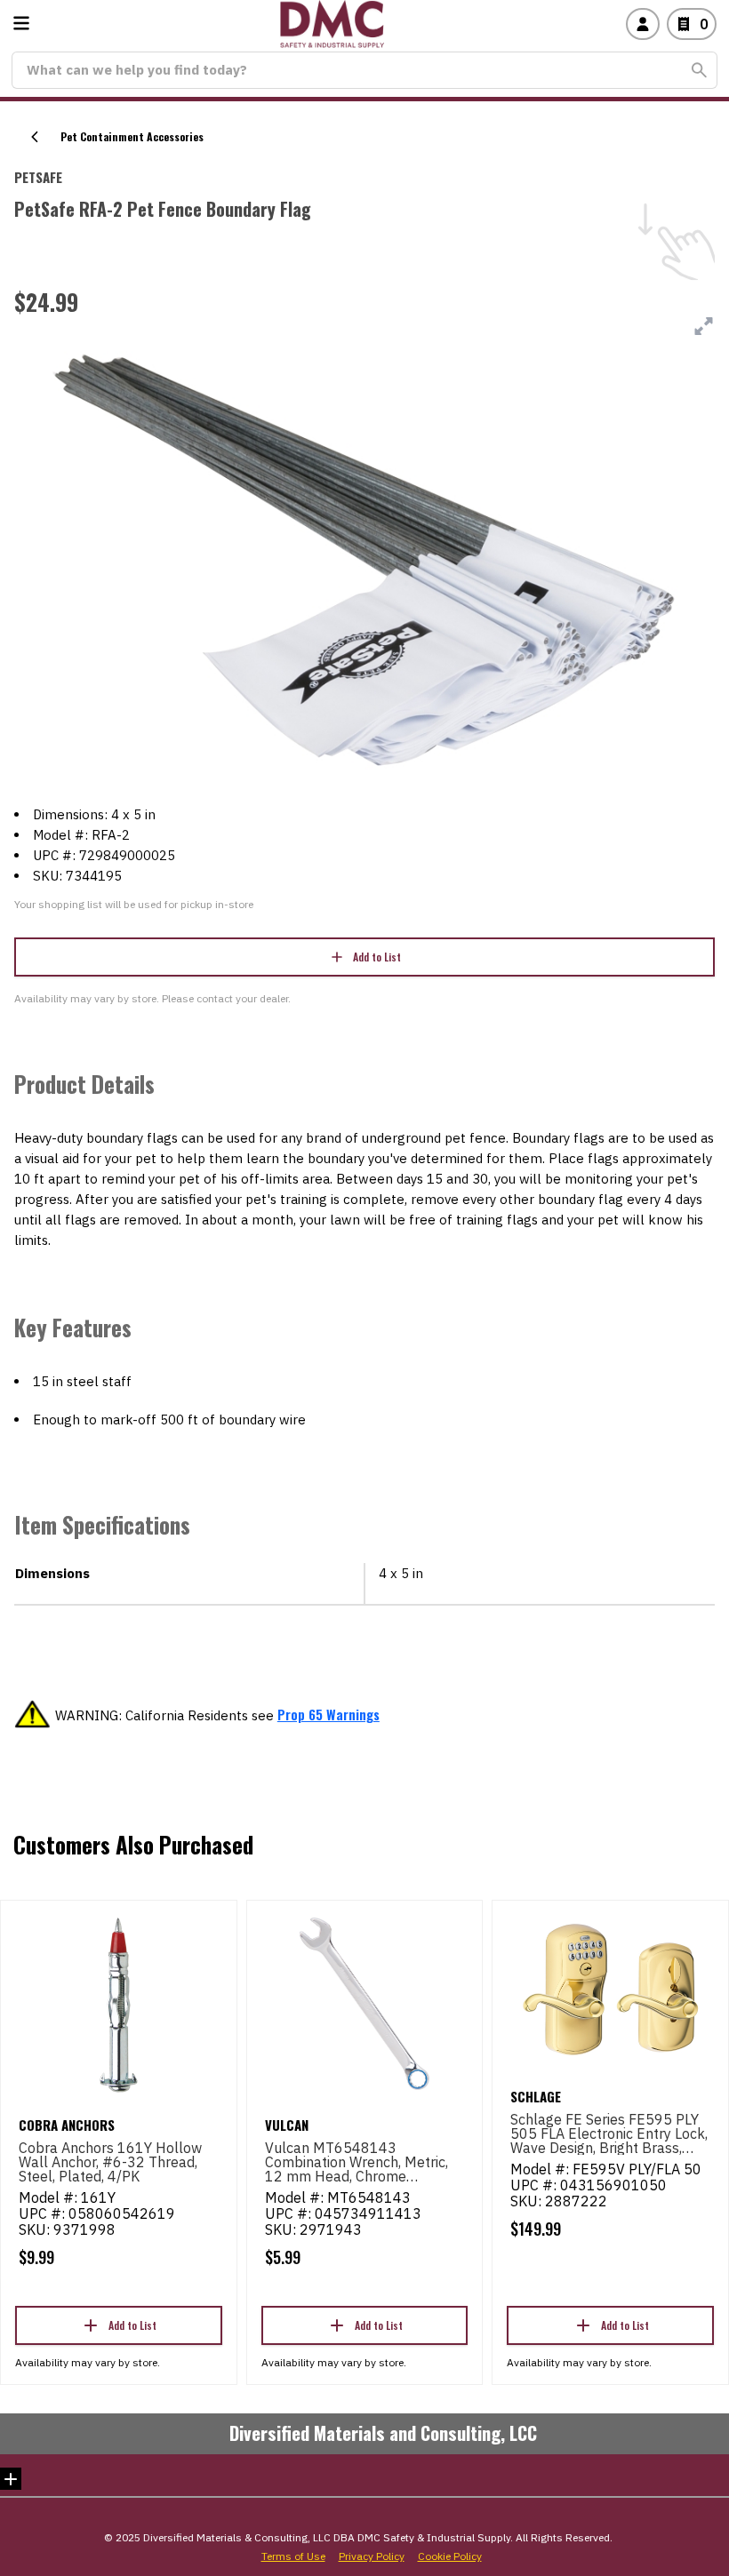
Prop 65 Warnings (328, 1714)
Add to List (377, 957)
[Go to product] (119, 2004)
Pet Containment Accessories (132, 136)
